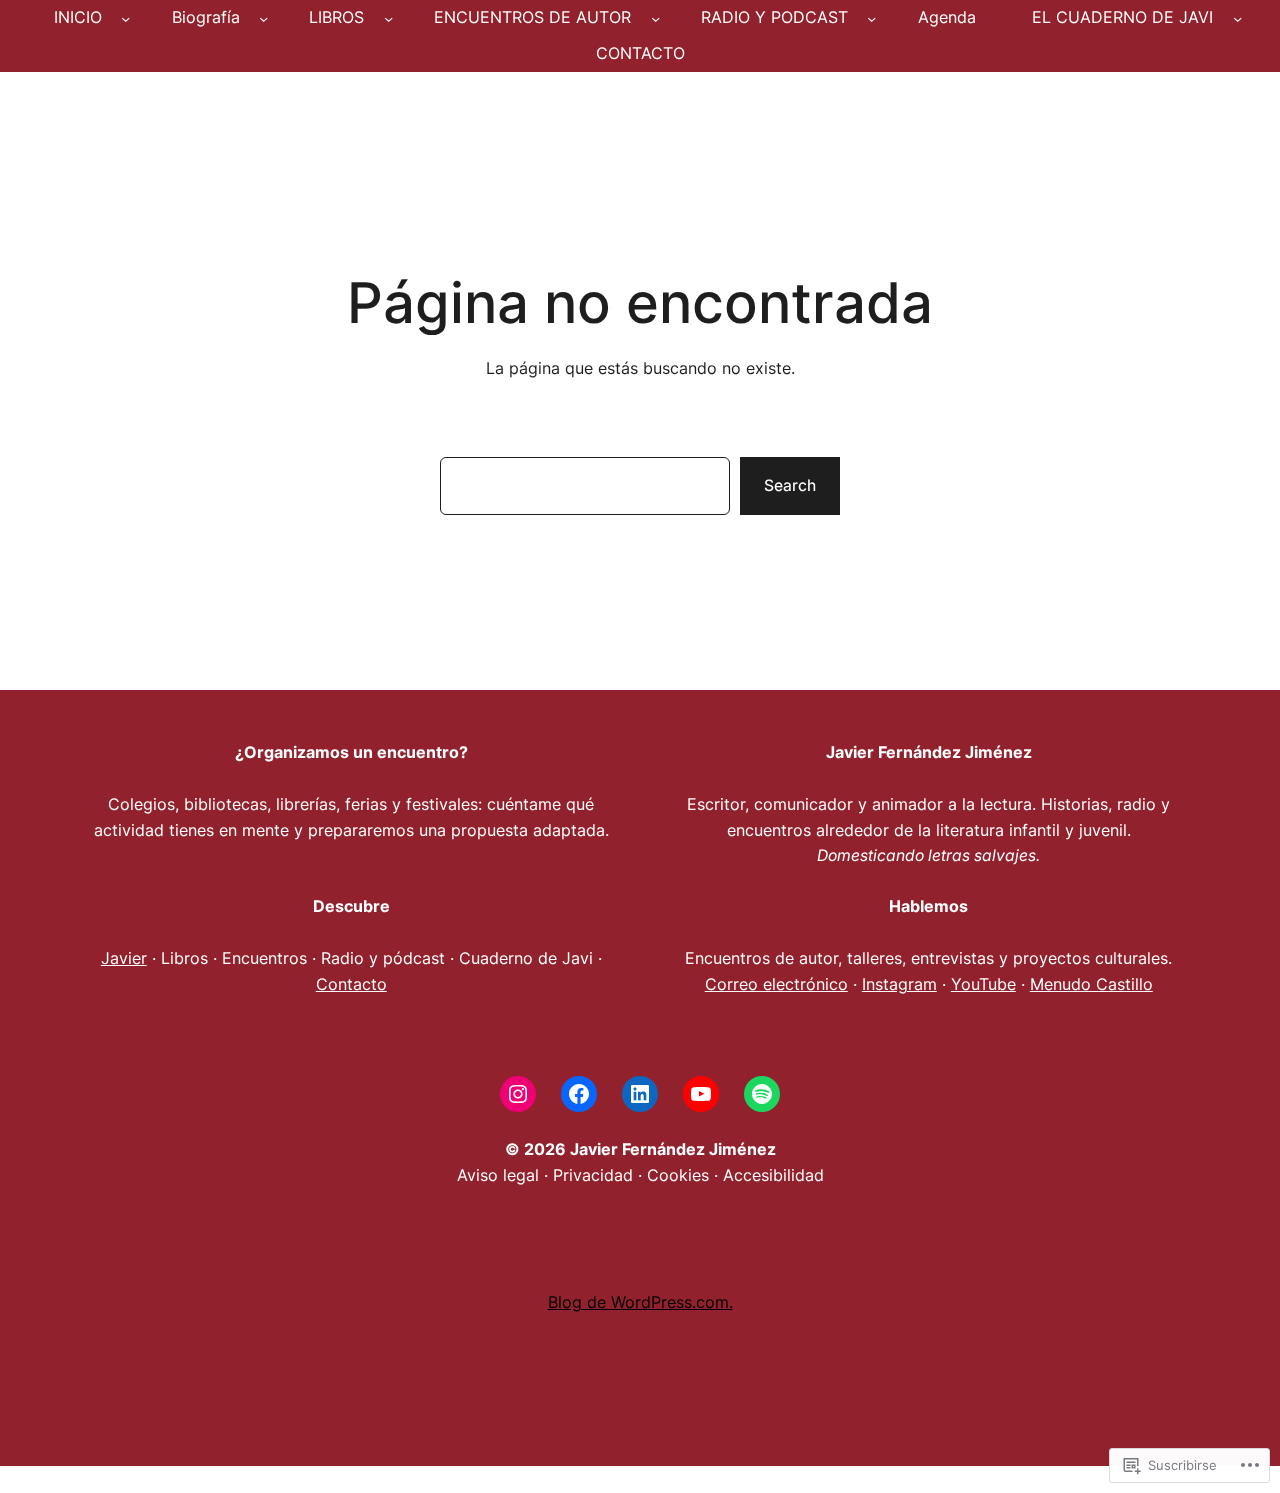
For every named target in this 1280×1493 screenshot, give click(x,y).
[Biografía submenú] (263, 17)
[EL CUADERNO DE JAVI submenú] (1237, 17)
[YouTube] (701, 1094)
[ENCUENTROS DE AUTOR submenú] (655, 17)
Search (790, 485)
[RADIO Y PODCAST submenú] (871, 17)
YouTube (983, 984)
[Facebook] (579, 1094)
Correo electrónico (776, 984)
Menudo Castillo (1091, 984)
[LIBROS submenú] (388, 17)
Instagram (899, 984)
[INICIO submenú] (125, 17)
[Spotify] (762, 1094)
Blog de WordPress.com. (640, 1302)
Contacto (351, 984)
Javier (124, 958)
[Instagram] (518, 1094)
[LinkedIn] (640, 1094)
